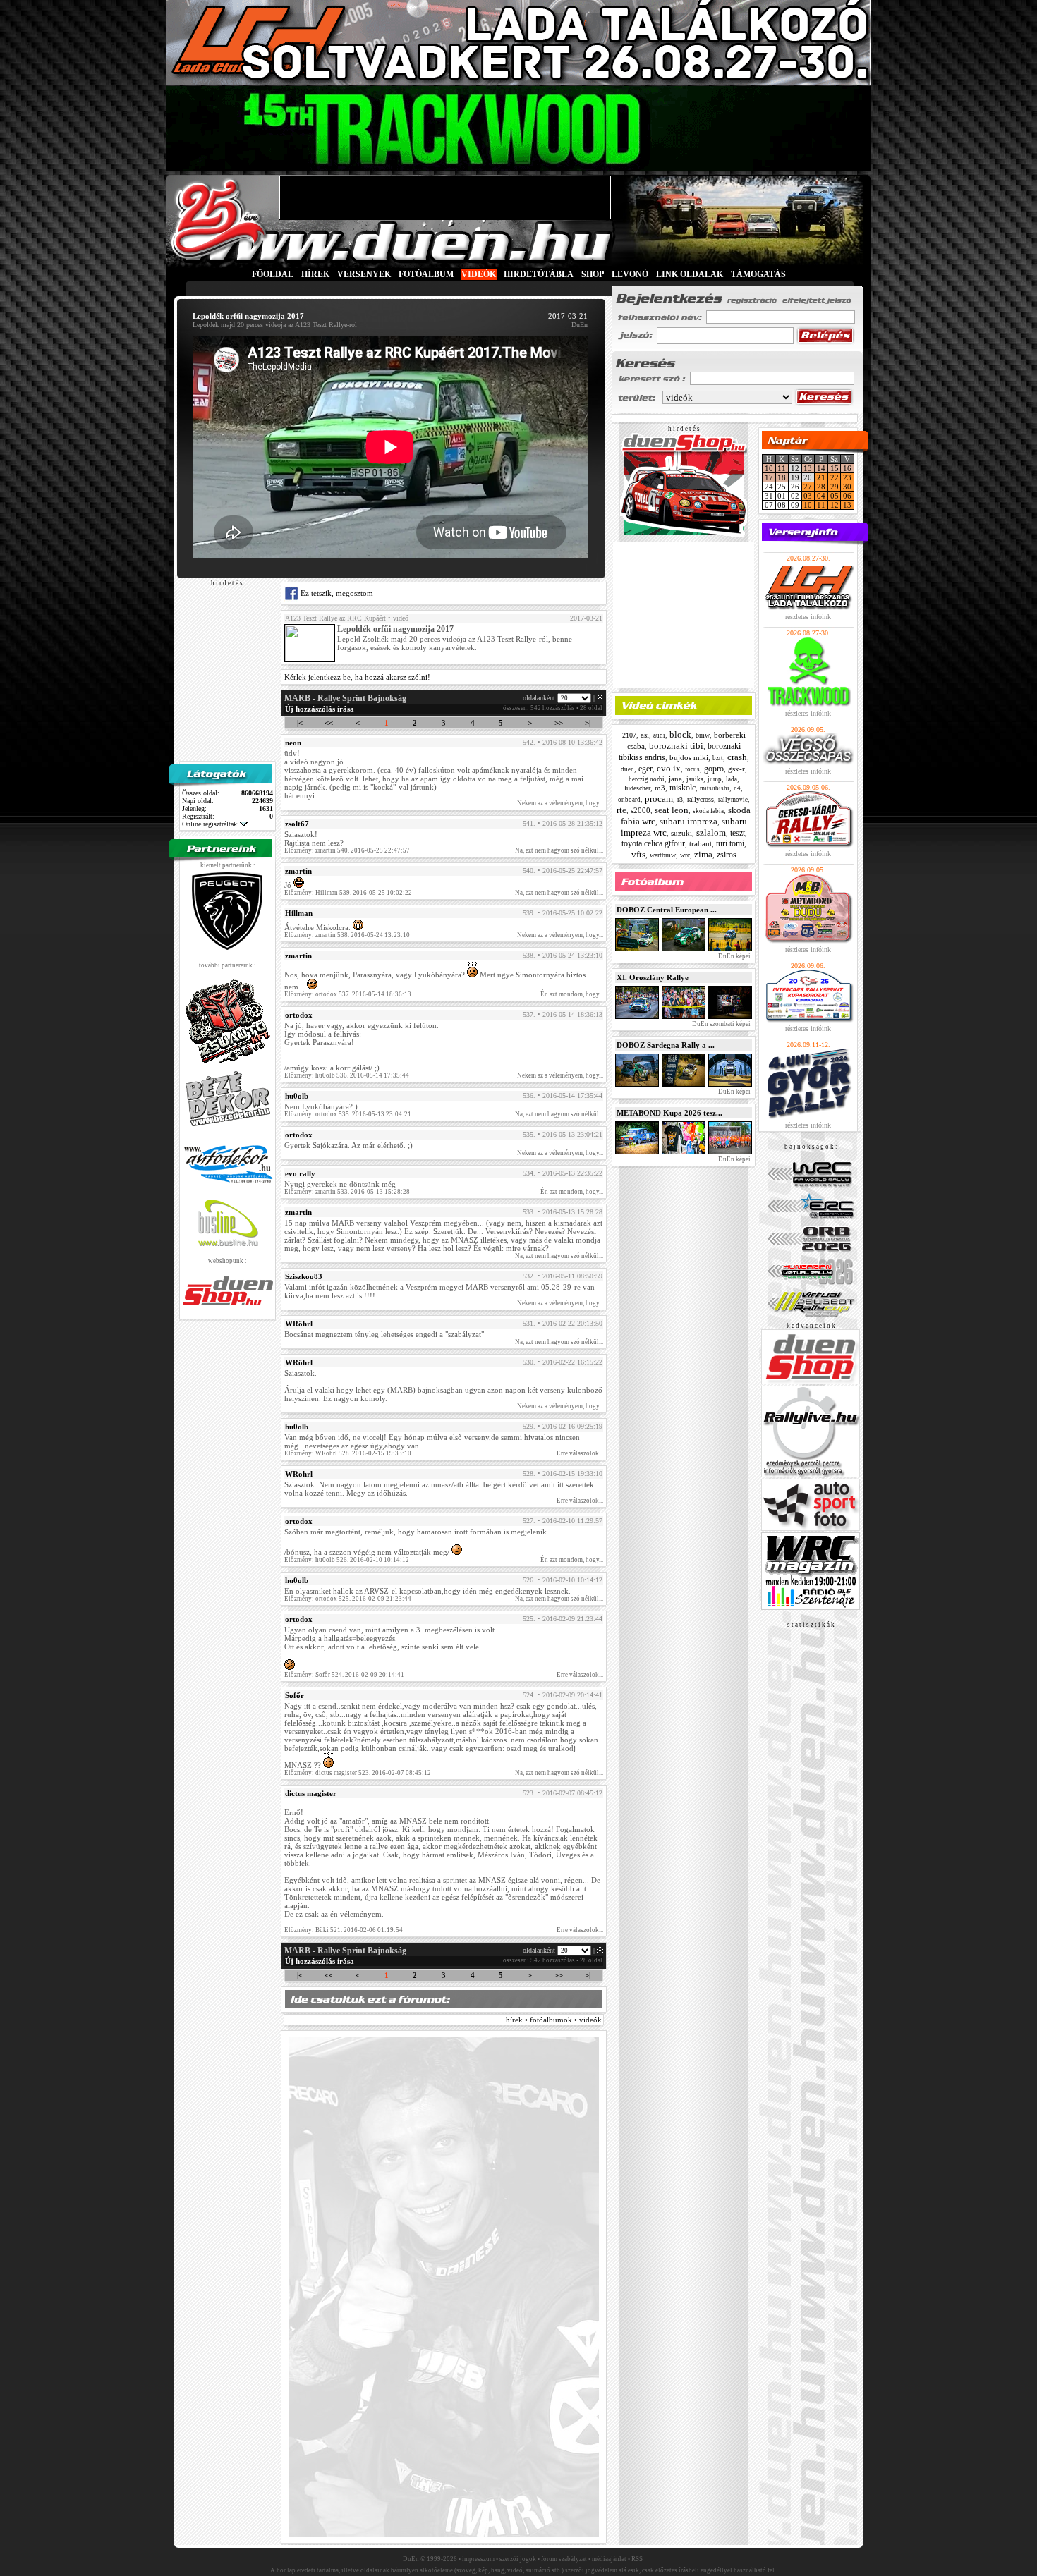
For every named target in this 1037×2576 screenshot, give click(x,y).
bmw (703, 735)
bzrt (718, 758)
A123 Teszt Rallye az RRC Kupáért (335, 618)
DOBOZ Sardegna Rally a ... (666, 1045)
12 (835, 505)
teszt (738, 833)
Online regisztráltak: (211, 824)
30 (847, 487)
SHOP (593, 274)
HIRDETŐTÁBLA (539, 274)
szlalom (711, 832)
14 (821, 468)
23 (847, 477)
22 (835, 477)
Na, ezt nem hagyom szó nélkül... (559, 850)
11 (782, 468)
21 (821, 477)
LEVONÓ (631, 274)
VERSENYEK (364, 274)
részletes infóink (808, 617)
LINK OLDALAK (690, 274)
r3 (680, 799)
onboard (629, 800)
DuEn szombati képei (721, 1024)
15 (835, 468)
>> (559, 723)
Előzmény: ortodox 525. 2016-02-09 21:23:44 (348, 1599)
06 (847, 496)
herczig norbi (647, 779)
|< (300, 723)
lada (732, 779)
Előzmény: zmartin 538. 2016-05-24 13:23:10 (347, 935)
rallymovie (733, 800)
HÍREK (315, 274)
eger (645, 769)
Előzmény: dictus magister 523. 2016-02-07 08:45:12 (358, 1773)
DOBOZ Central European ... (667, 910)
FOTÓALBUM (426, 274)
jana (675, 779)
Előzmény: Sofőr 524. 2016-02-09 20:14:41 (344, 1675)
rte (621, 810)
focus (692, 769)
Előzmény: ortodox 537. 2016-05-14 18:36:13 (348, 994)
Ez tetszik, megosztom (336, 593)
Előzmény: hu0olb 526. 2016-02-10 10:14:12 (347, 1560)
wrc (685, 855)
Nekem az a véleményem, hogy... (560, 803)
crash (737, 757)
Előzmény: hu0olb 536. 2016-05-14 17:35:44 (347, 1075)
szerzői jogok (518, 2559)
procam (659, 799)
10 (769, 468)
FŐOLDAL (273, 274)
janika (695, 779)
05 (835, 496)
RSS (637, 2559)
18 (782, 477)
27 (808, 487)
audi (659, 735)
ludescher (637, 788)
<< (329, 723)
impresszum (478, 2559)
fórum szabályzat (564, 2559)
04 (821, 496)
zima (703, 854)
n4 (737, 788)
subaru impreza (689, 821)
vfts (638, 854)
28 (821, 487)
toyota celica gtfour (653, 843)
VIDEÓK (479, 274)
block (680, 734)
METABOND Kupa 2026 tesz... (669, 1113)
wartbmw (663, 855)
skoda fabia (708, 811)
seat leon (672, 810)
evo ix (669, 768)
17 (769, 477)
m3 (660, 788)
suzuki (681, 833)
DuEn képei (734, 956)
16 (847, 468)
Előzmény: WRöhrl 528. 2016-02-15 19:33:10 (348, 1453)
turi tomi (730, 843)
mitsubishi (715, 788)
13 (808, 468)
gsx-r (736, 769)
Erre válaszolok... (580, 1453)
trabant (701, 843)
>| (588, 723)
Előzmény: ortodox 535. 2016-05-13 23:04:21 (348, 1114)
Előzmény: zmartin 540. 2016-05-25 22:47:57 (347, 850)
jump (715, 779)
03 (808, 496)
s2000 (641, 810)
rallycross (701, 799)
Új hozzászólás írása (320, 709)
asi (645, 735)
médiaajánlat (609, 2559)
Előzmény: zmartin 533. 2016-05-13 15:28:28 (347, 1192)
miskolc (683, 788)
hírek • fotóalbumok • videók (554, 2020)
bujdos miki (689, 757)
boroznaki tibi (676, 746)
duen (627, 769)
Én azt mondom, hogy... (572, 994)
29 (835, 487)
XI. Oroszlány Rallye (653, 977)
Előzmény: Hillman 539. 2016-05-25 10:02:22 (348, 893)
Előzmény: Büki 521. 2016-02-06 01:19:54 (344, 1930)
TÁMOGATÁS (758, 274)
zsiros (727, 855)
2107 (629, 735)
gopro (714, 769)
